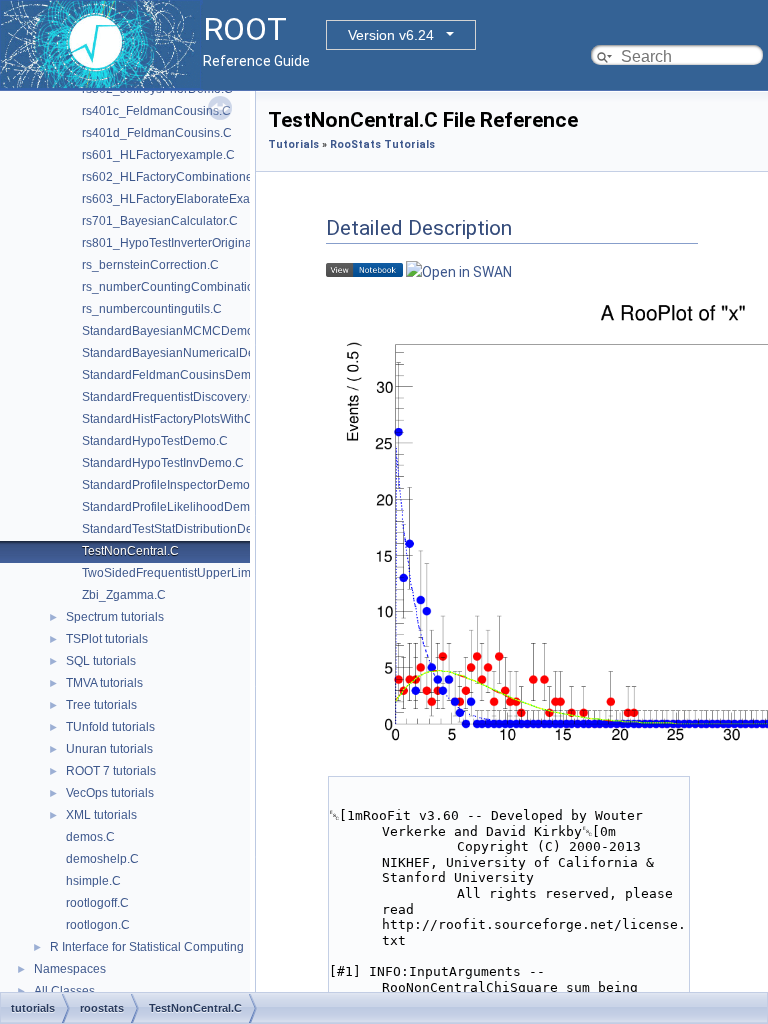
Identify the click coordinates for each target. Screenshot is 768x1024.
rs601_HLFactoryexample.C (158, 155)
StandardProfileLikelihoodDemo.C (175, 507)
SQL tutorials (101, 661)
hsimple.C (93, 881)
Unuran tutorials (109, 749)
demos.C (90, 837)
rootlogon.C (98, 925)
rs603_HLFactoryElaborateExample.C (185, 199)
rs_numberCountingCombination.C (177, 287)
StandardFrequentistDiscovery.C (170, 397)
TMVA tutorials (104, 683)
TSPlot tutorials (107, 639)
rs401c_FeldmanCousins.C (156, 111)
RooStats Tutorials (382, 144)
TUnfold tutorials (110, 727)
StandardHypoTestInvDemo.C (163, 463)
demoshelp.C (102, 859)
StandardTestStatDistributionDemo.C (182, 529)
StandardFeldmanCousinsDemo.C (176, 375)
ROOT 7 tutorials (111, 771)
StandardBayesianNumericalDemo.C (183, 353)
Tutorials (293, 144)
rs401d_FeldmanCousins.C (157, 133)
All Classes (64, 991)
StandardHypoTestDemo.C (155, 441)
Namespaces (70, 969)
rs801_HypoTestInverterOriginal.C (174, 243)
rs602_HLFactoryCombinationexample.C (193, 177)
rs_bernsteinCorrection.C (150, 265)
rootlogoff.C (97, 903)
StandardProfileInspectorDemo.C (172, 485)
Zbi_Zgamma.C (124, 595)
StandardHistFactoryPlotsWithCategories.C (199, 419)
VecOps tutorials (110, 793)
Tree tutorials (101, 705)
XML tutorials (101, 815)
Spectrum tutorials (115, 617)
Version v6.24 (391, 35)
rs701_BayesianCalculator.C (160, 221)
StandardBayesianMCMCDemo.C (174, 331)
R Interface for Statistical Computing (147, 947)
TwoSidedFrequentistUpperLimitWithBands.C (205, 573)
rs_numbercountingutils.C (152, 309)
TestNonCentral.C (130, 551)
